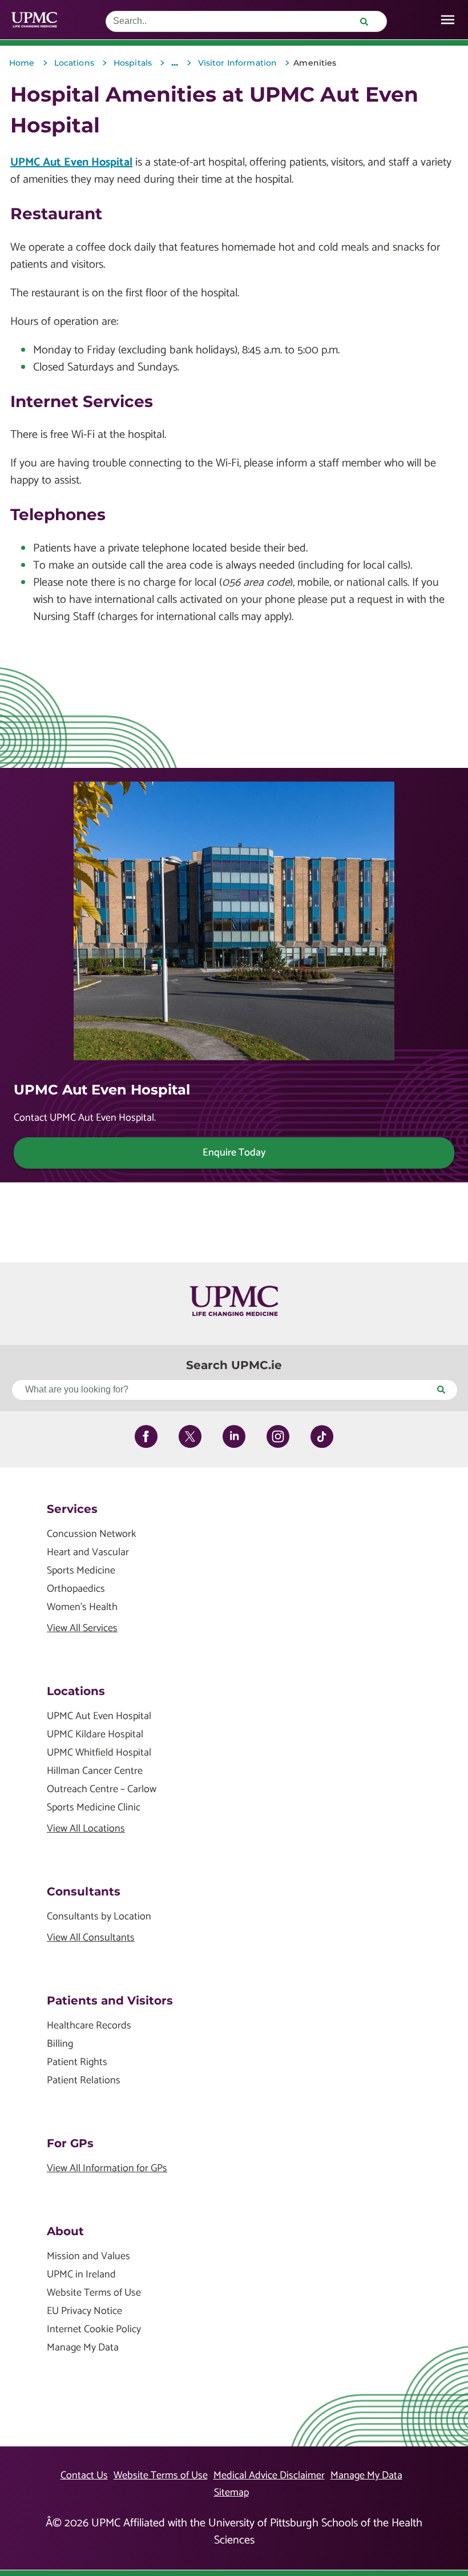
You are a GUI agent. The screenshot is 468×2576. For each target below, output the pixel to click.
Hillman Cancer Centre (95, 1771)
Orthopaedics (76, 1589)
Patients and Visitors (110, 2001)
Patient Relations (84, 2081)
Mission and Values (88, 2257)
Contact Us (84, 2476)
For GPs (70, 2143)
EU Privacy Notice (84, 2311)
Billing (60, 2044)
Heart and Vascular (88, 1553)
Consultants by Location (99, 1917)
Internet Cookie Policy (94, 2330)
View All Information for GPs (107, 2169)
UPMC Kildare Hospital (95, 1735)
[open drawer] (448, 20)
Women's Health (82, 1607)
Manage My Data (83, 2348)
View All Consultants (91, 1938)
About (65, 2231)
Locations (76, 1691)
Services (72, 1509)
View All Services (82, 1629)
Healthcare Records (89, 2026)
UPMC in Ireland (81, 2275)
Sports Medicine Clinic (94, 1808)
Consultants (84, 1891)
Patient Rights (77, 2062)
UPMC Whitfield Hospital (99, 1753)
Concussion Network (92, 1534)
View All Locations (86, 1829)
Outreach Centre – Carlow (102, 1790)
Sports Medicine (81, 1571)
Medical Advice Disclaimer (269, 2476)
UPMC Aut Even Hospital (71, 162)
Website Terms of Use (94, 2293)
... (175, 63)
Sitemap (231, 2493)
